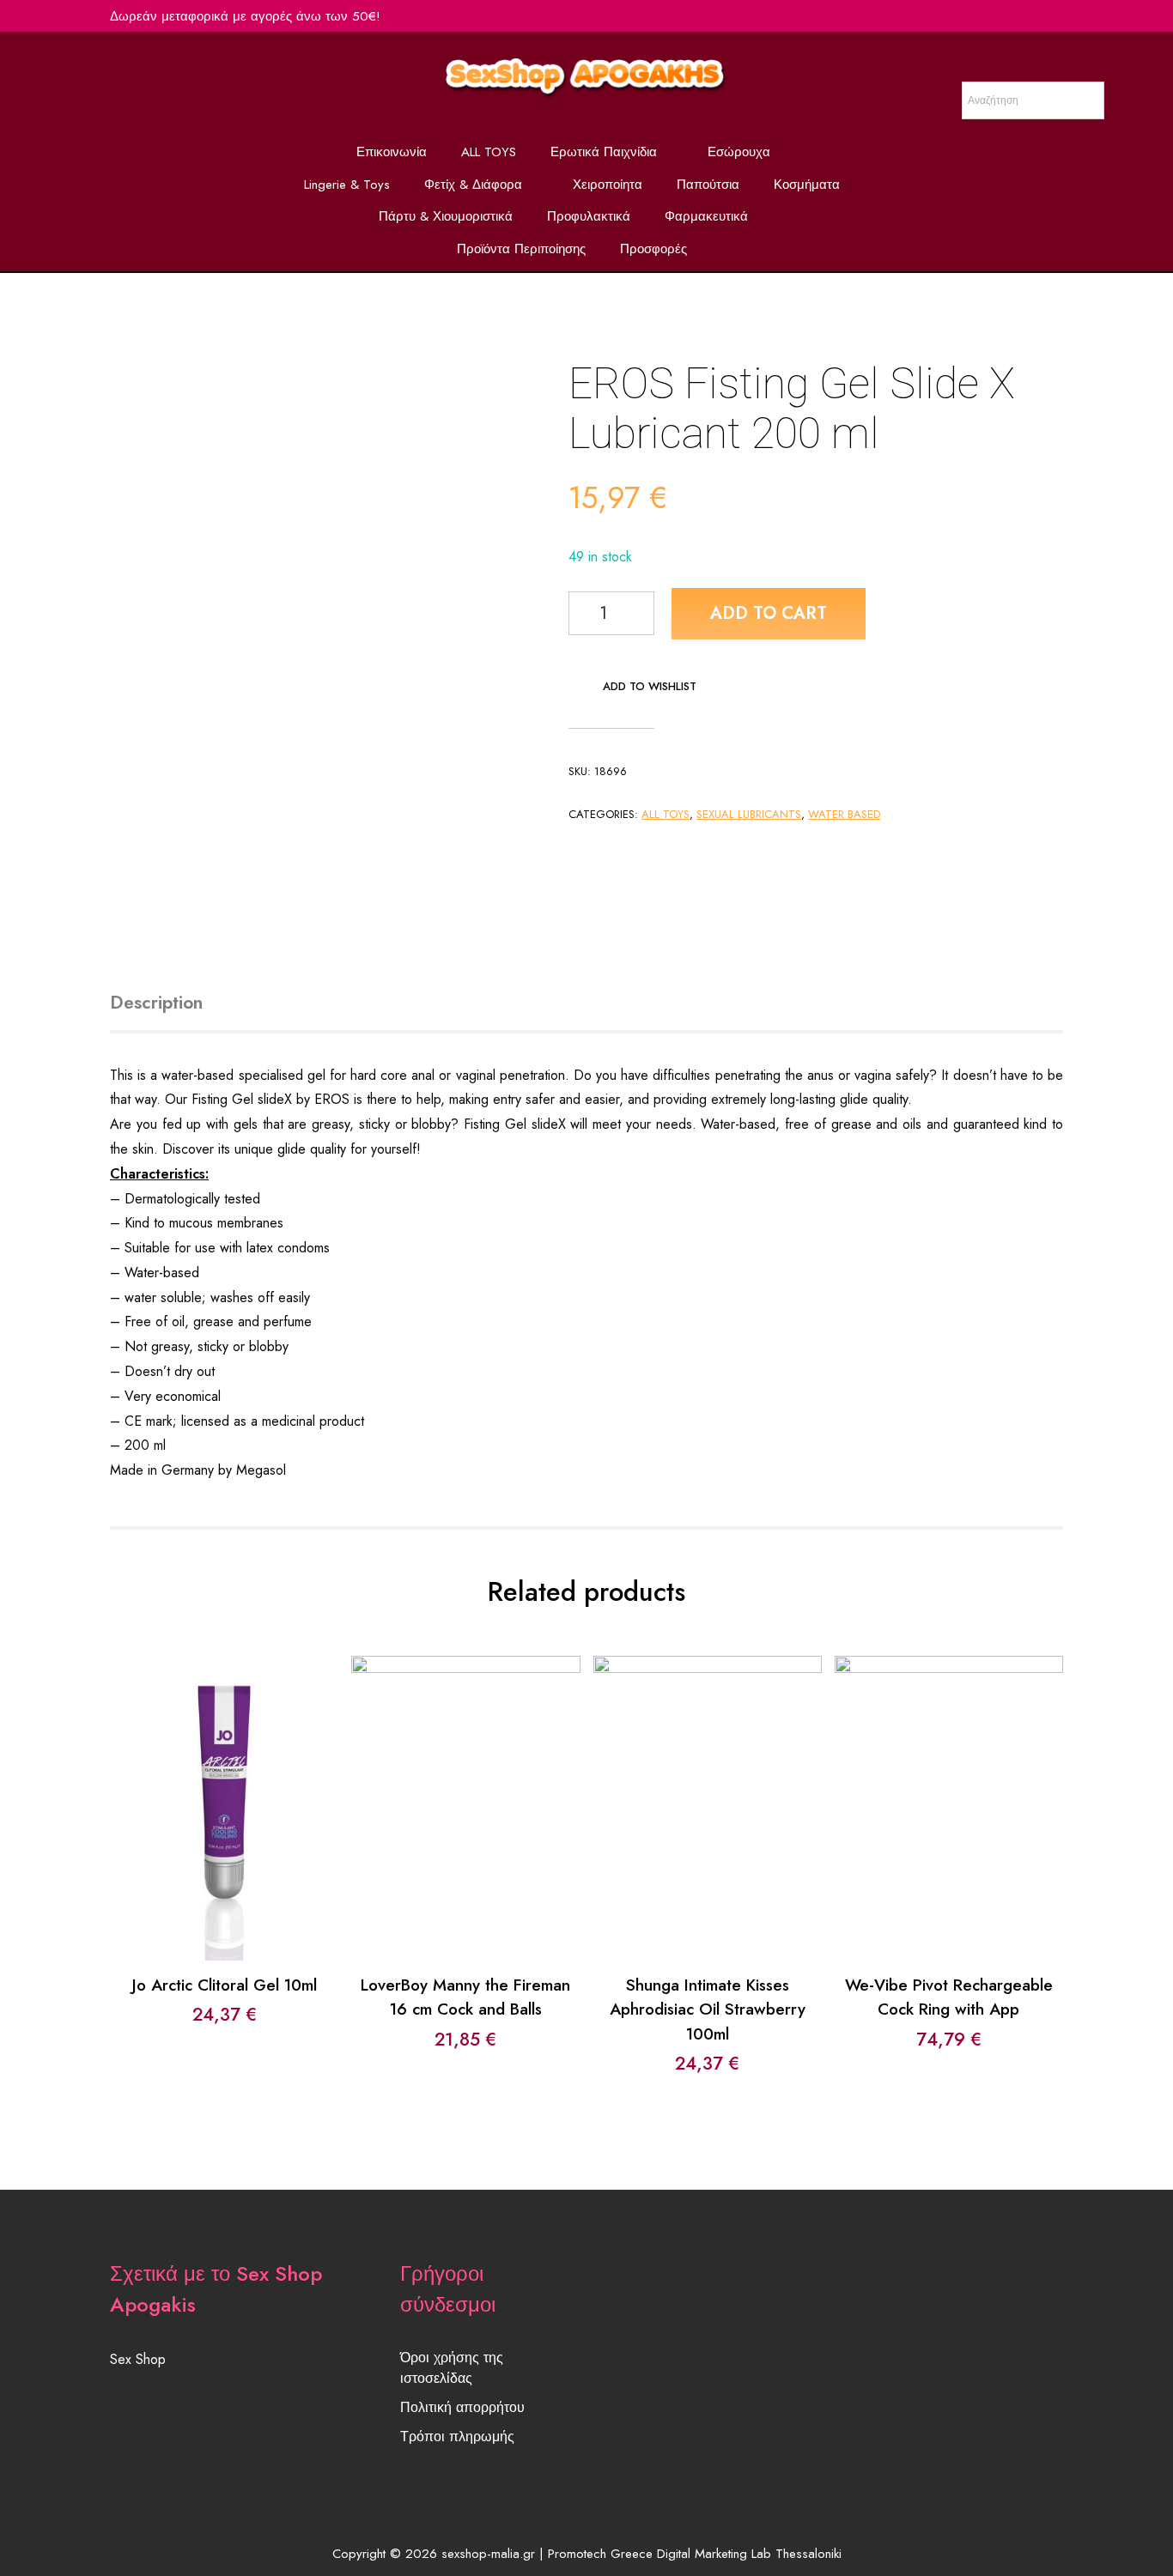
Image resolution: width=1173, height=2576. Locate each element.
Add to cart (769, 613)
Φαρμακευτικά (706, 216)
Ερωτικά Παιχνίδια (604, 152)
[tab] (176, 1003)
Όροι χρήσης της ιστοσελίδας (452, 2368)
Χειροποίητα (608, 185)
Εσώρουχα (739, 152)
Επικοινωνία (392, 152)
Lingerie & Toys (347, 185)
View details (225, 1821)
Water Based (844, 814)
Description (156, 1003)
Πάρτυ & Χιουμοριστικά (446, 216)
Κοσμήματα (807, 185)
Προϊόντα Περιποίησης (521, 249)
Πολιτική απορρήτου (462, 2407)
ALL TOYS (489, 152)
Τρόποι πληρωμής (457, 2437)
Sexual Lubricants (749, 814)
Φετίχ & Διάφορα (473, 185)
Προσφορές (653, 249)
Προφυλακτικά (589, 216)
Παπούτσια (708, 185)
